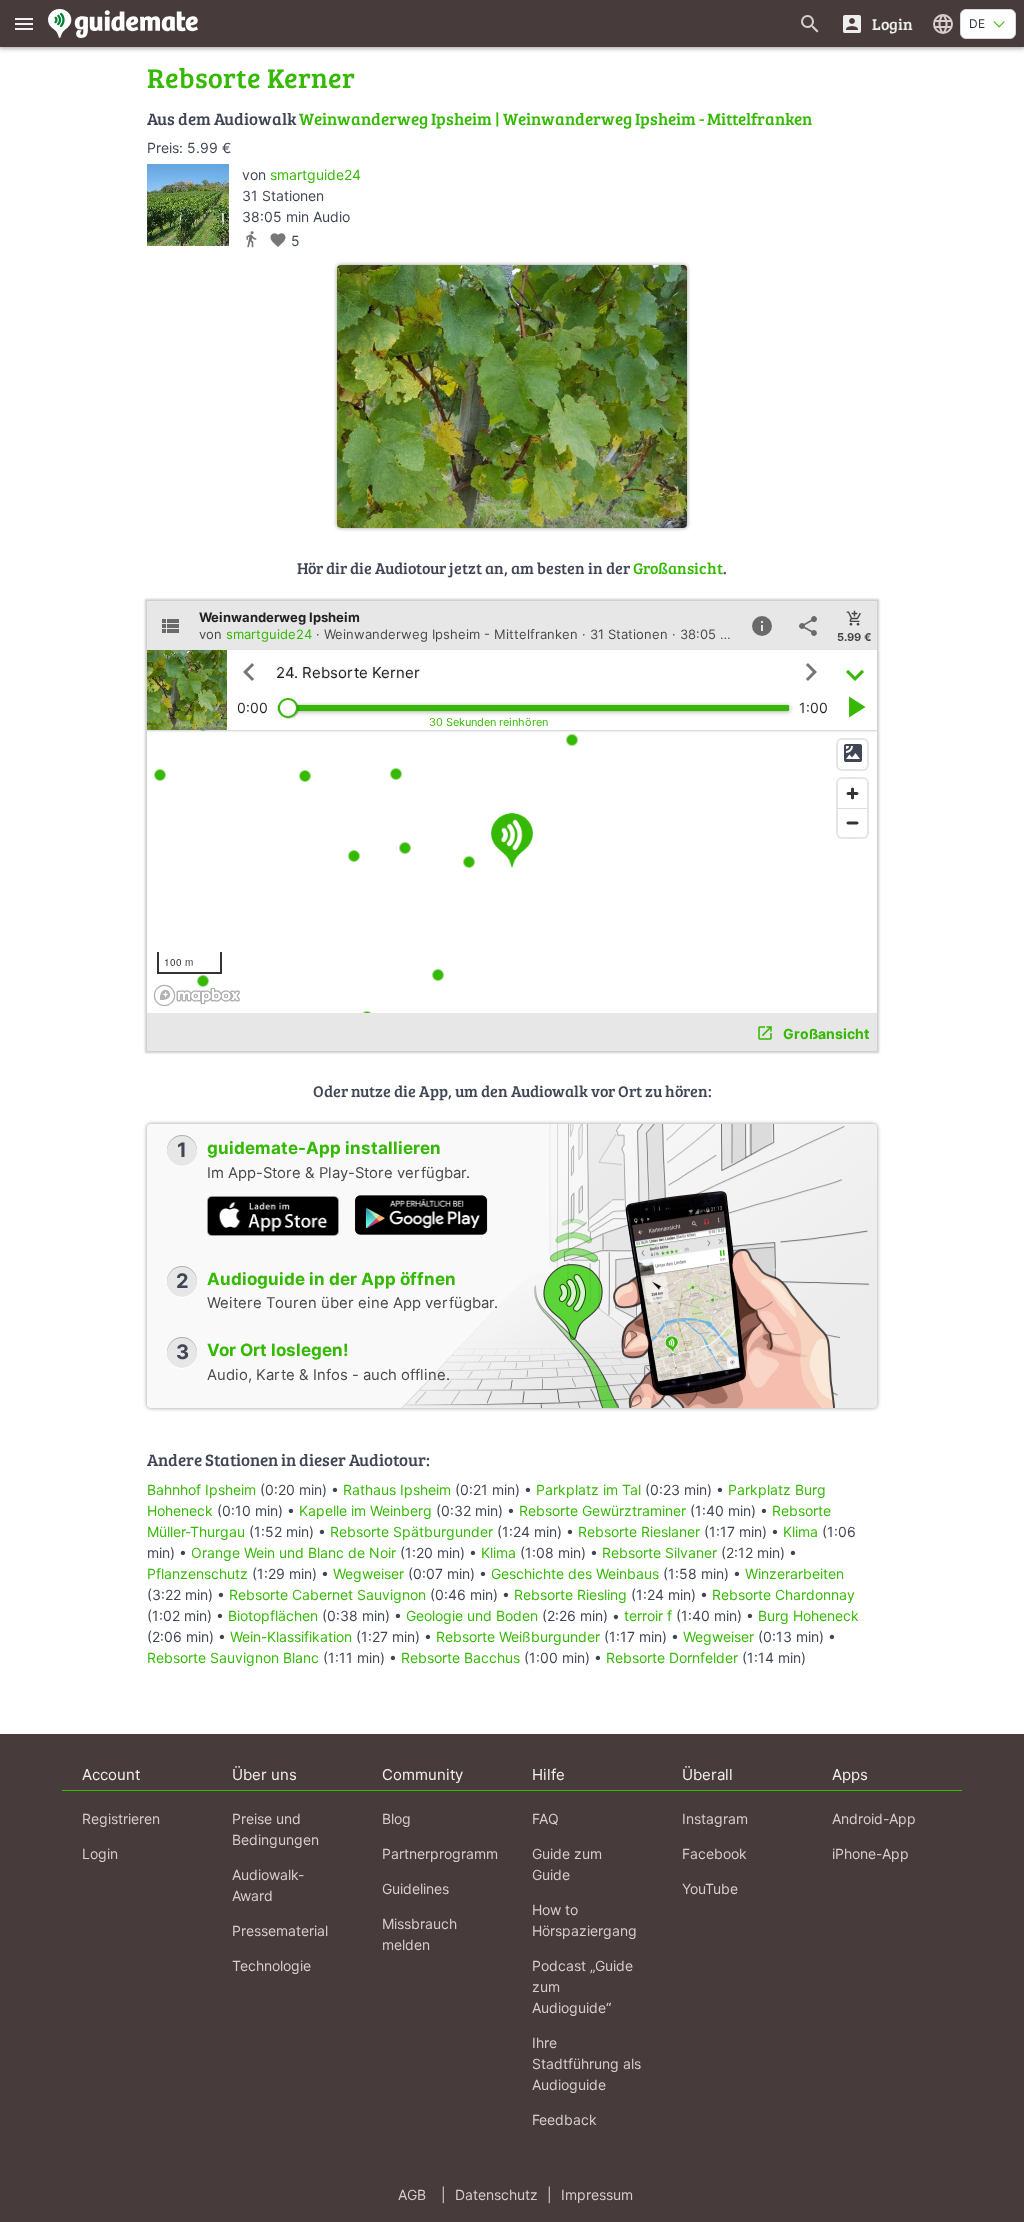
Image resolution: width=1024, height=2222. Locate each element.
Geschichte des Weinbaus (575, 1573)
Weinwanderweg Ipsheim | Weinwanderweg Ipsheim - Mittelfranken (555, 118)
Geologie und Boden (472, 1615)
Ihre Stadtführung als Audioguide (586, 2063)
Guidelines (415, 1888)
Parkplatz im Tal (588, 1489)
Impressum (597, 2194)
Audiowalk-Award (268, 1885)
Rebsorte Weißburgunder (518, 1636)
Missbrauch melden (419, 1934)
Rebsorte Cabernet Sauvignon (327, 1594)
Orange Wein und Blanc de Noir (293, 1552)
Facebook (714, 1853)
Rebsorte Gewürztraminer (602, 1510)
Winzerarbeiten (794, 1573)
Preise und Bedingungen (275, 1829)
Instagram (715, 1818)
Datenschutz (496, 2194)
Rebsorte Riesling (570, 1594)
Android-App (874, 1818)
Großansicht (678, 567)
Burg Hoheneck (808, 1615)
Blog (396, 1818)
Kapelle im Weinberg (365, 1510)
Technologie (271, 1965)
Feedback (564, 2119)
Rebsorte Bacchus (460, 1657)
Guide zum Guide (567, 1864)
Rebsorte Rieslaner (639, 1531)
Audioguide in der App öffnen (331, 1279)
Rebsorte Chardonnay (783, 1594)
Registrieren (121, 1818)
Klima (800, 1531)
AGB (412, 2194)
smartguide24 (315, 174)
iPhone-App (870, 1853)
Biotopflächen (273, 1615)
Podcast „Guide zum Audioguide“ (582, 1986)
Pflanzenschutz (197, 1573)
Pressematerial (280, 1930)
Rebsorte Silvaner (659, 1552)
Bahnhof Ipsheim (201, 1489)
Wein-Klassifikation (291, 1636)
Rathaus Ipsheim (397, 1489)
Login (100, 1853)
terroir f (648, 1615)
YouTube (710, 1888)
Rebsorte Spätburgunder (411, 1531)
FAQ (545, 1818)
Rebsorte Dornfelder (672, 1657)
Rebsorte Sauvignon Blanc (233, 1657)
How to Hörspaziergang (584, 1920)
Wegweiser (368, 1573)
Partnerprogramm (440, 1853)
